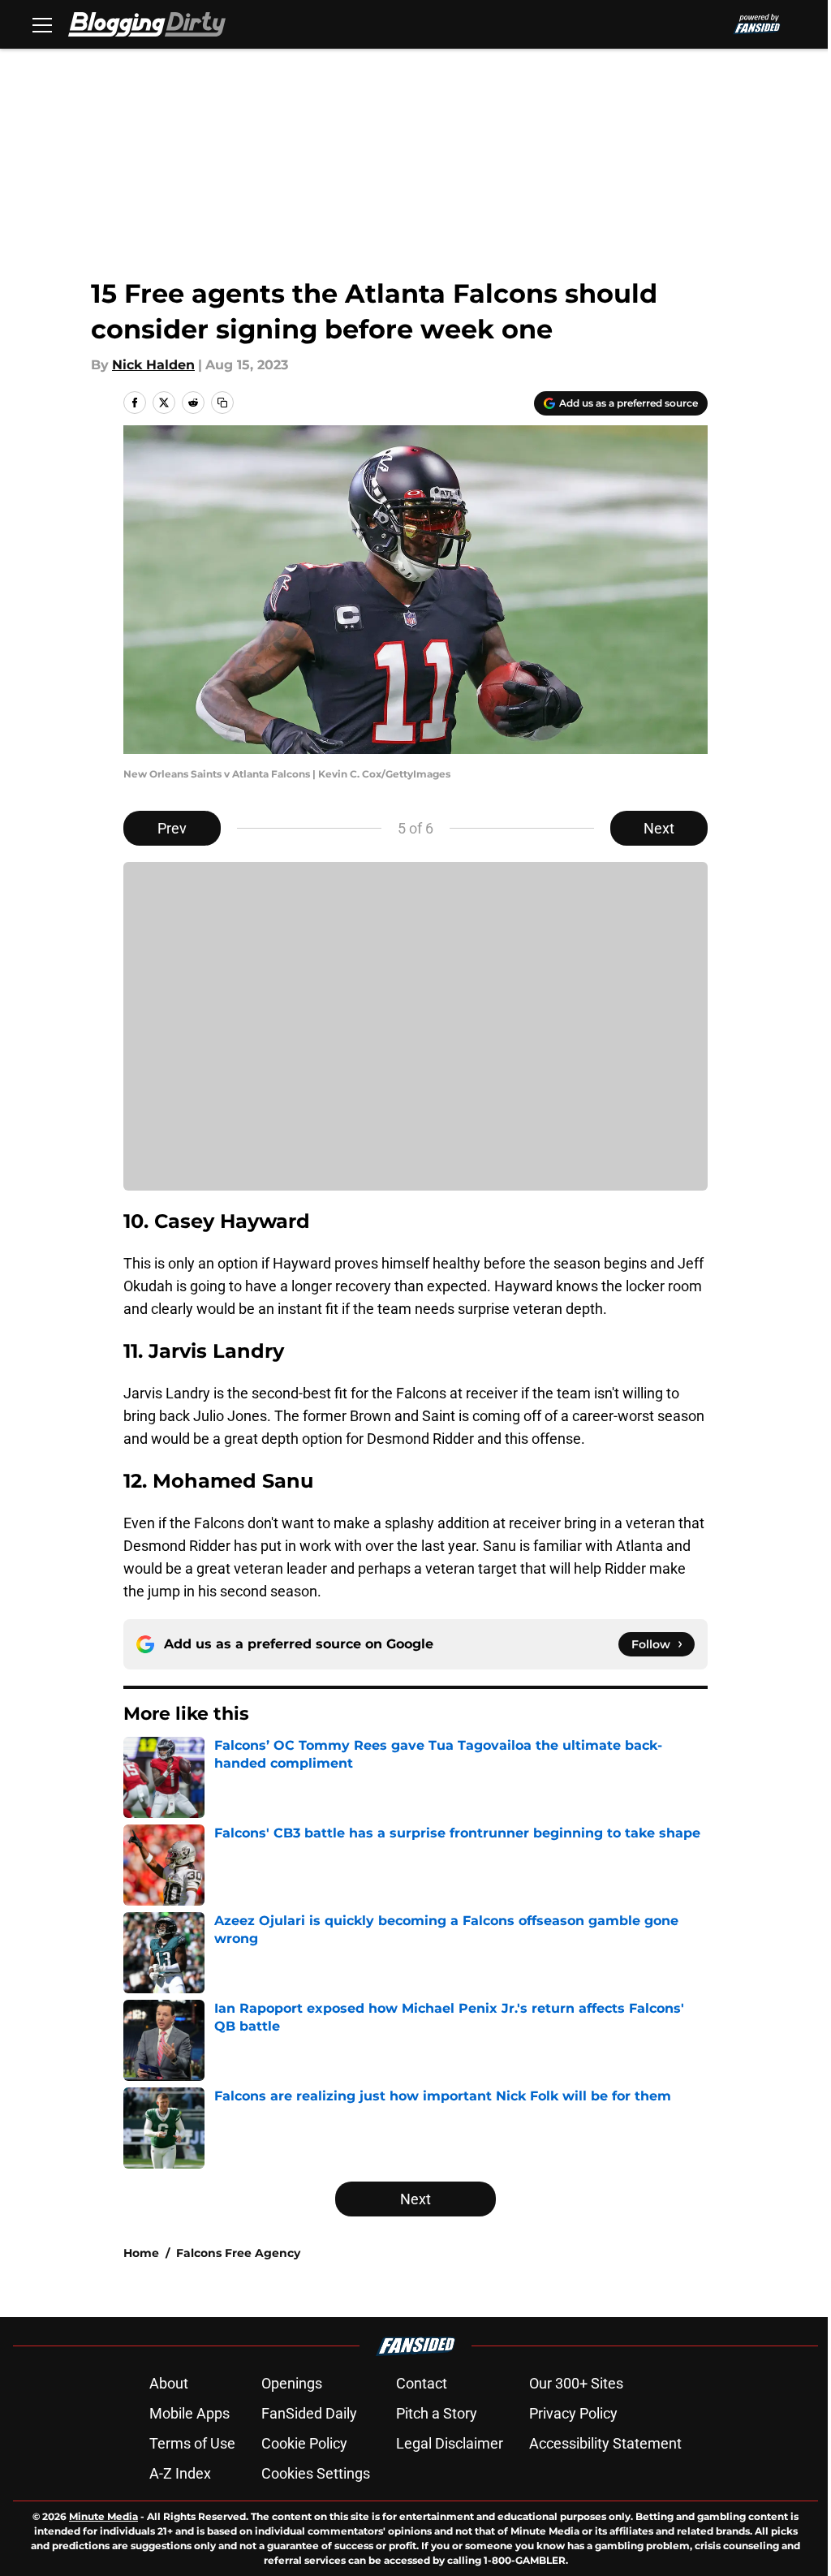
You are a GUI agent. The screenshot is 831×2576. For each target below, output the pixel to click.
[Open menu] (42, 24)
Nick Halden (153, 365)
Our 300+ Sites (576, 2383)
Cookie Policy (304, 2443)
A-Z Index (180, 2473)
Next (659, 828)
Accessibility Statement (605, 2443)
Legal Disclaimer (450, 2443)
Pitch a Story (437, 2413)
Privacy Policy (573, 2413)
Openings (292, 2383)
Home (141, 2253)
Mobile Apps (189, 2413)
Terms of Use (192, 2443)
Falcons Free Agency (238, 2253)
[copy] (222, 403)
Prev (172, 828)
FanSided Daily (309, 2413)
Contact (422, 2383)
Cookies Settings (316, 2473)
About (169, 2383)
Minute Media (103, 2516)
